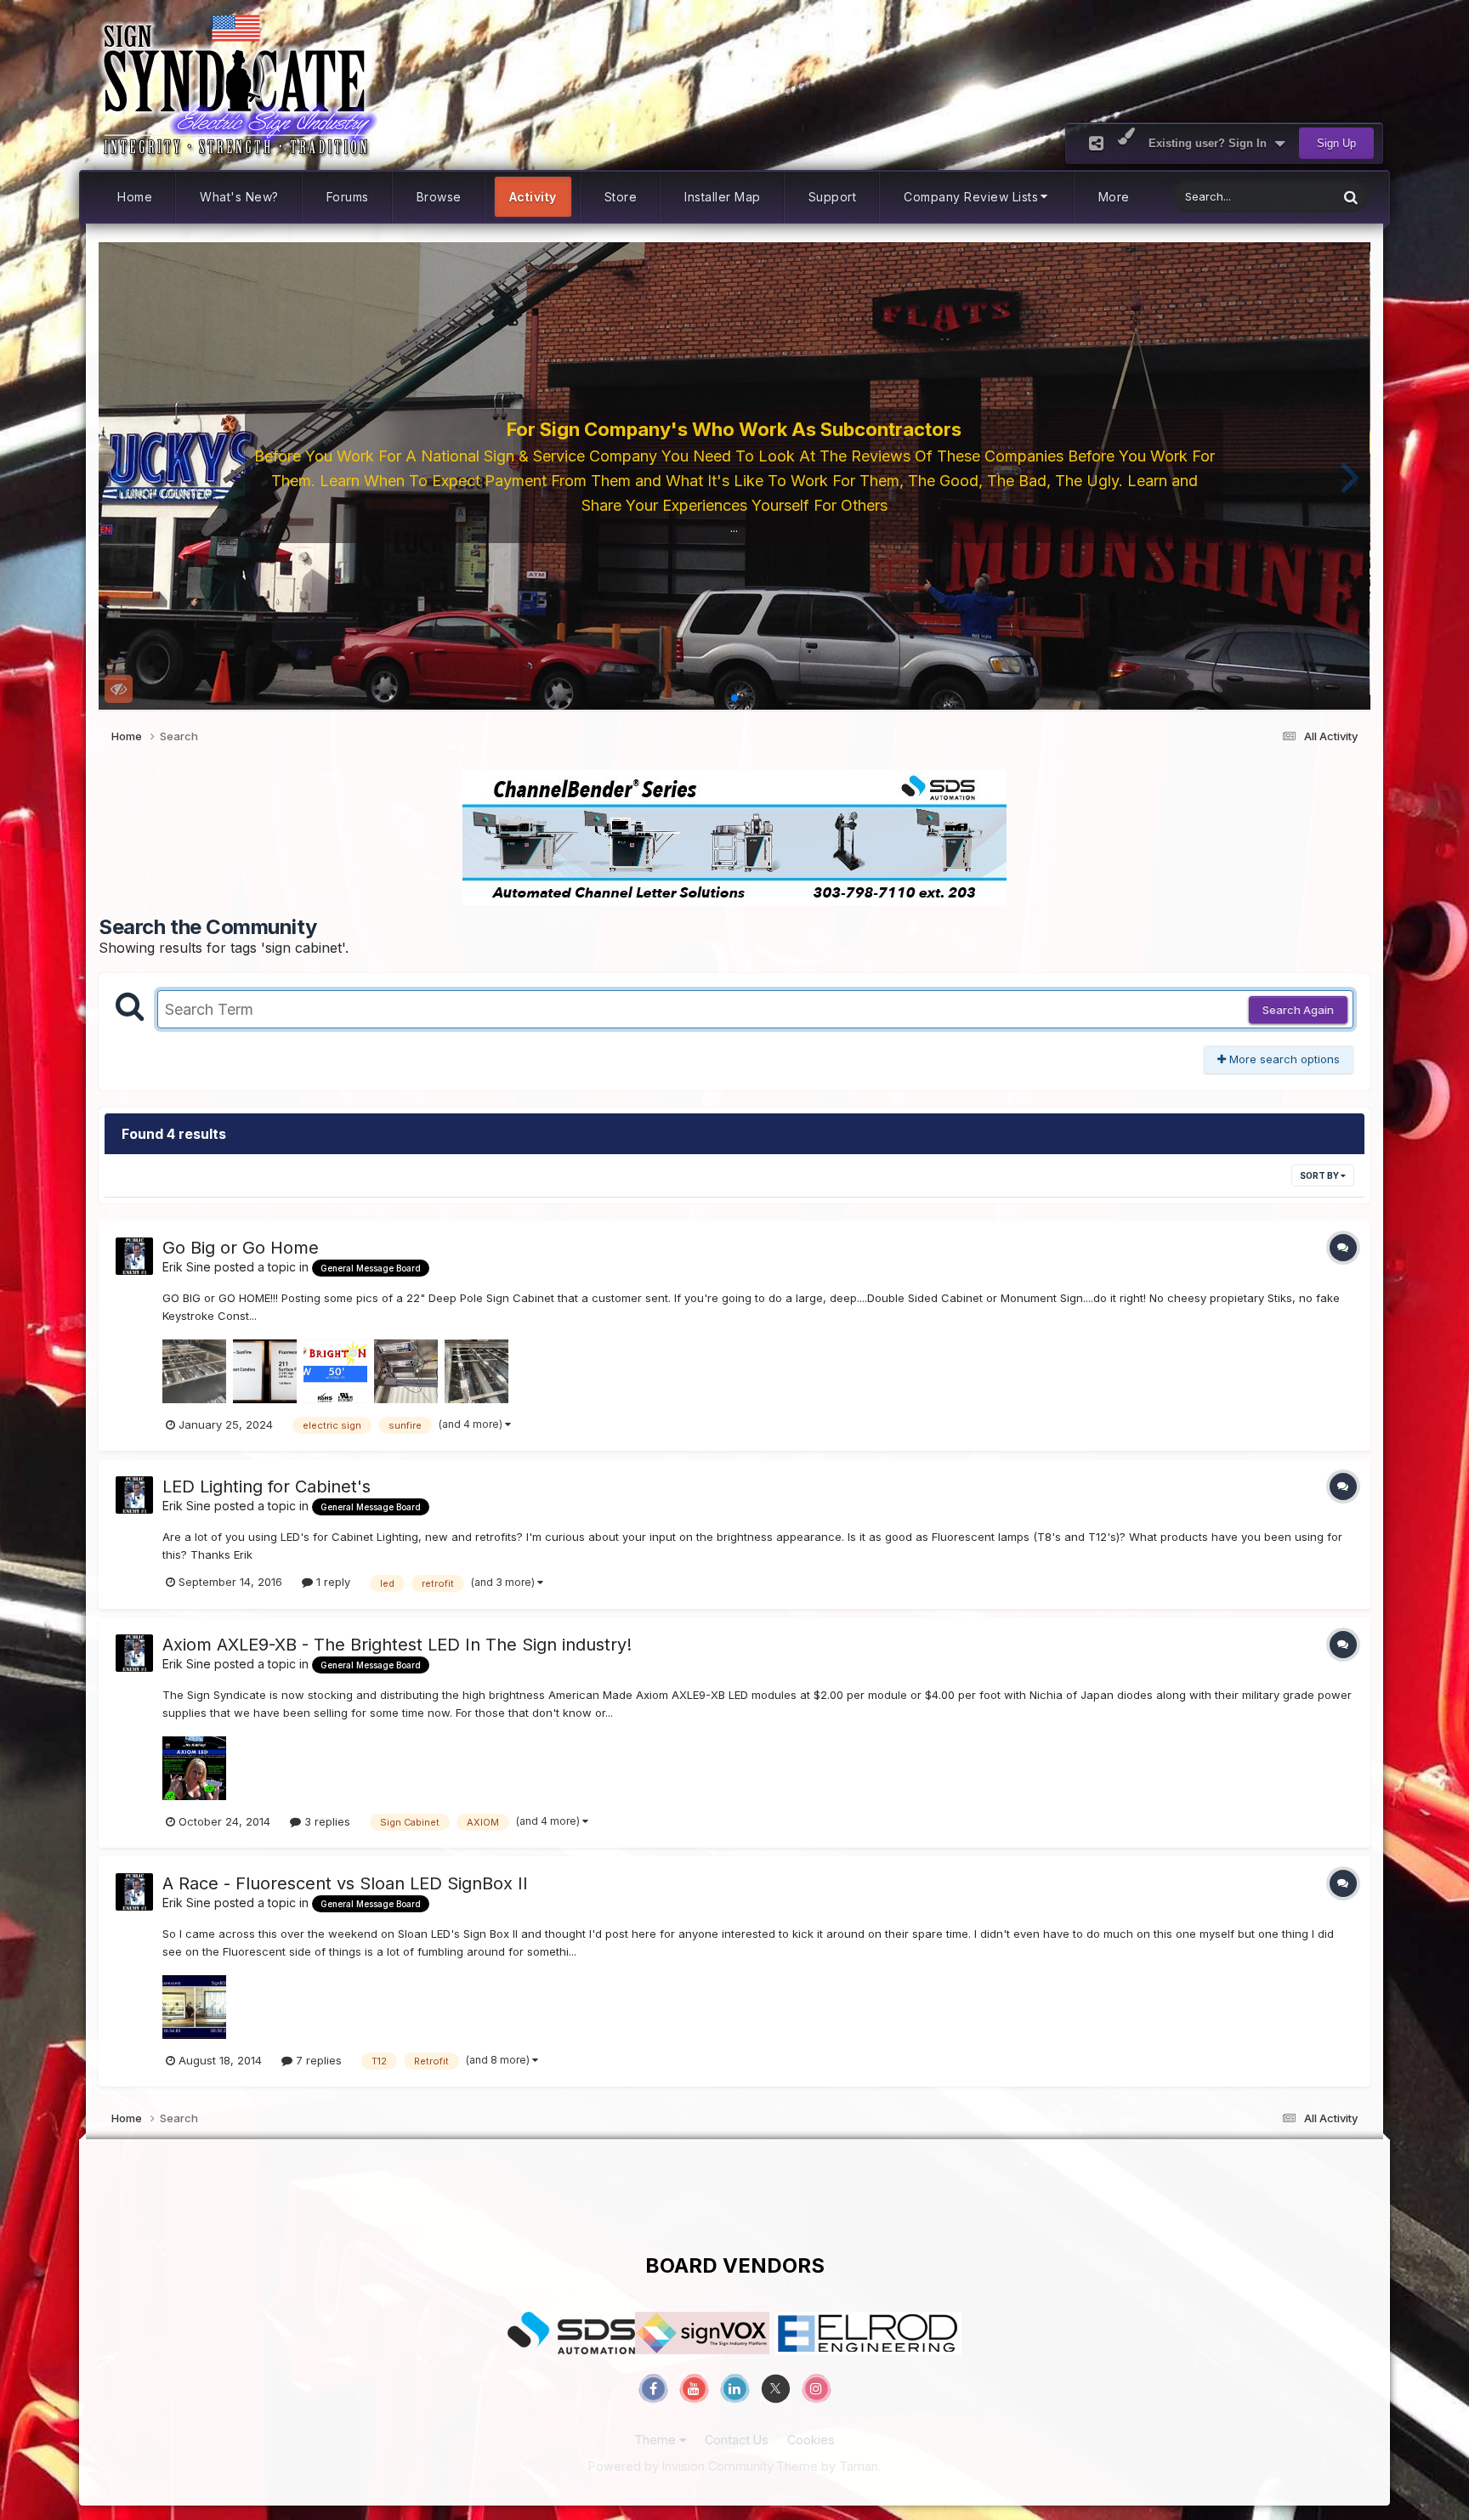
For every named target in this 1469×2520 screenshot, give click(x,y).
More (1114, 197)
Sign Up (1336, 143)
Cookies (811, 2440)
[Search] (1351, 197)
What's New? (239, 197)
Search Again (1298, 1010)
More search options (1283, 1059)
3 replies (326, 1821)
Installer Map (723, 197)
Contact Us (737, 2440)
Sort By (1320, 1175)
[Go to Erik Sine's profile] (134, 1256)
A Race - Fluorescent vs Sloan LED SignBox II (345, 1883)
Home (135, 197)
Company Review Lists (971, 197)
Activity (533, 197)
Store (621, 197)
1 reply (332, 1582)
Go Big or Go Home (241, 1248)
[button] (119, 476)
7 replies (317, 2060)
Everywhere (1285, 197)
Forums (348, 197)
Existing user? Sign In (1211, 143)
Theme (657, 2440)
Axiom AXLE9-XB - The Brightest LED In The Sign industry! (397, 1645)
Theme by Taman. (828, 2466)
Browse (439, 197)
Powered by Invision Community (681, 2466)
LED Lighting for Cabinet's (267, 1487)
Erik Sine (187, 1267)
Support (833, 197)
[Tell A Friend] (1096, 143)
